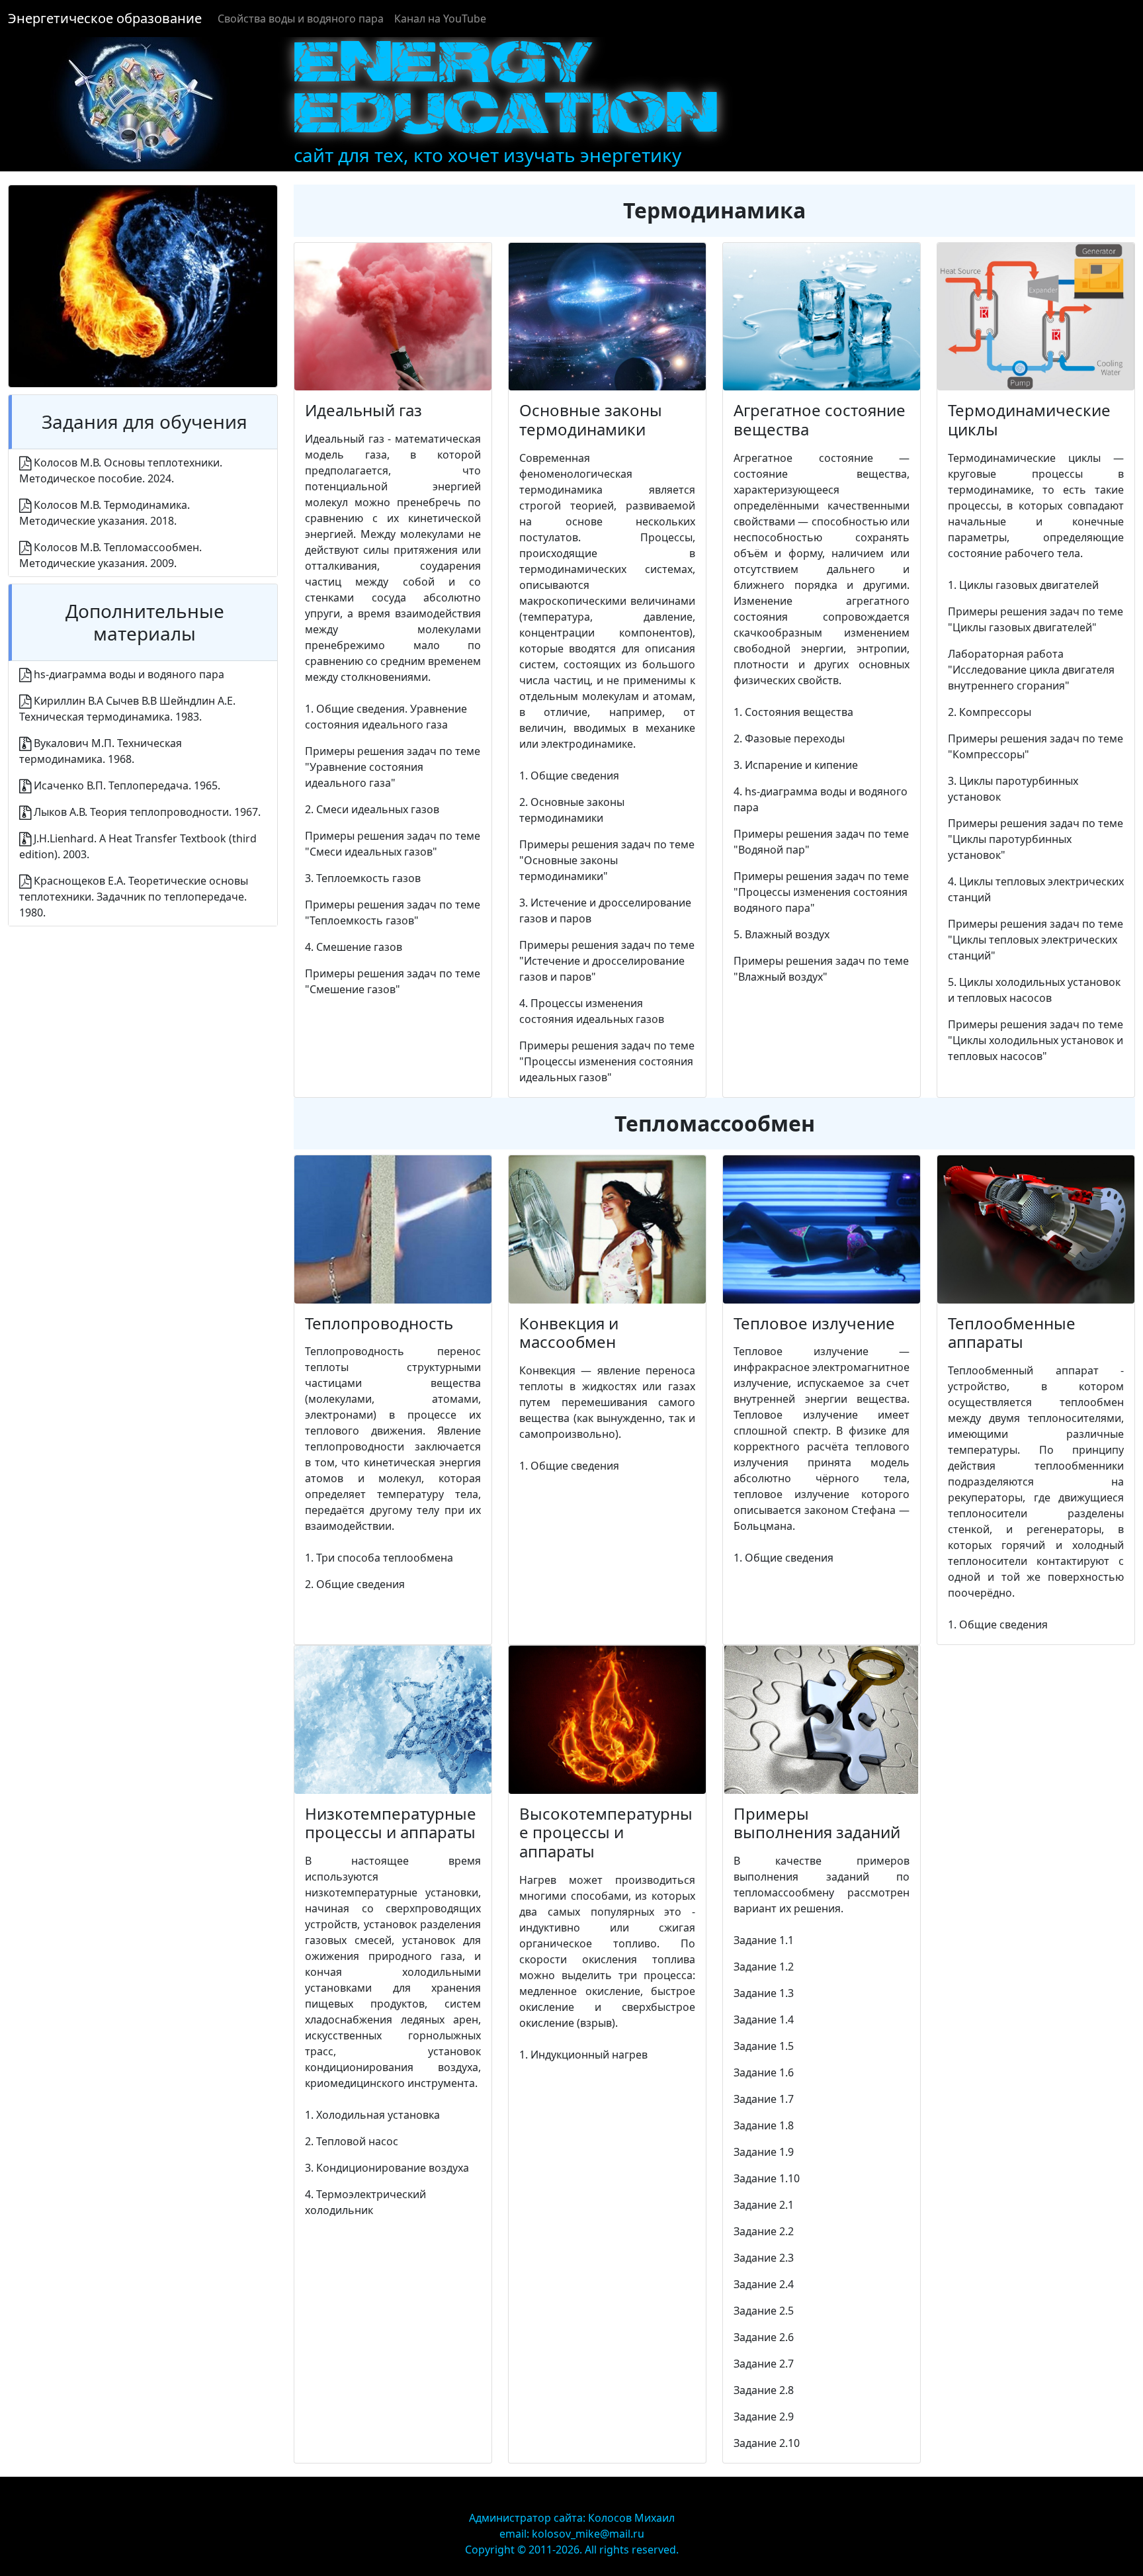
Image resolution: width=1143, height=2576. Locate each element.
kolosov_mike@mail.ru (588, 2534)
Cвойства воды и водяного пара (301, 19)
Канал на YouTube (440, 19)
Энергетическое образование (105, 18)
